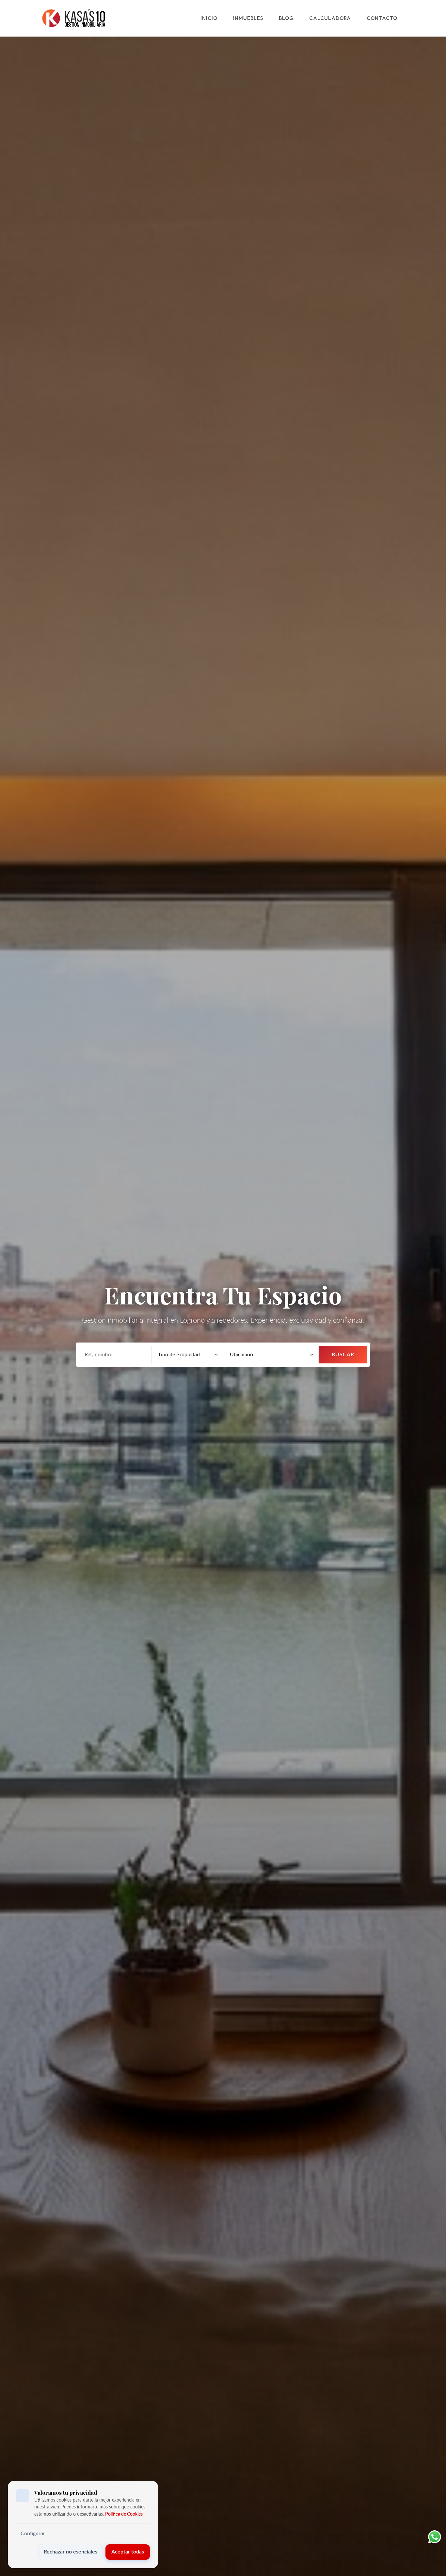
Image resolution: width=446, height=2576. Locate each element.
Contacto (382, 18)
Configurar (33, 2534)
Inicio (209, 18)
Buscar (343, 1355)
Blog (286, 18)
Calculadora (330, 18)
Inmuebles (248, 18)
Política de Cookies (124, 2514)
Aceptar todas (128, 2552)
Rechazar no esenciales (71, 2552)
